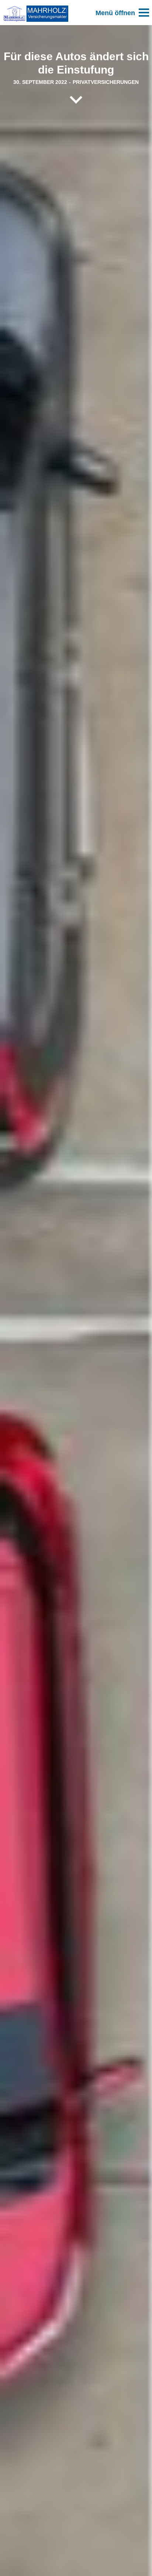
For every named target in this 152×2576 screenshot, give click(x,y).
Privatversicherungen (106, 82)
